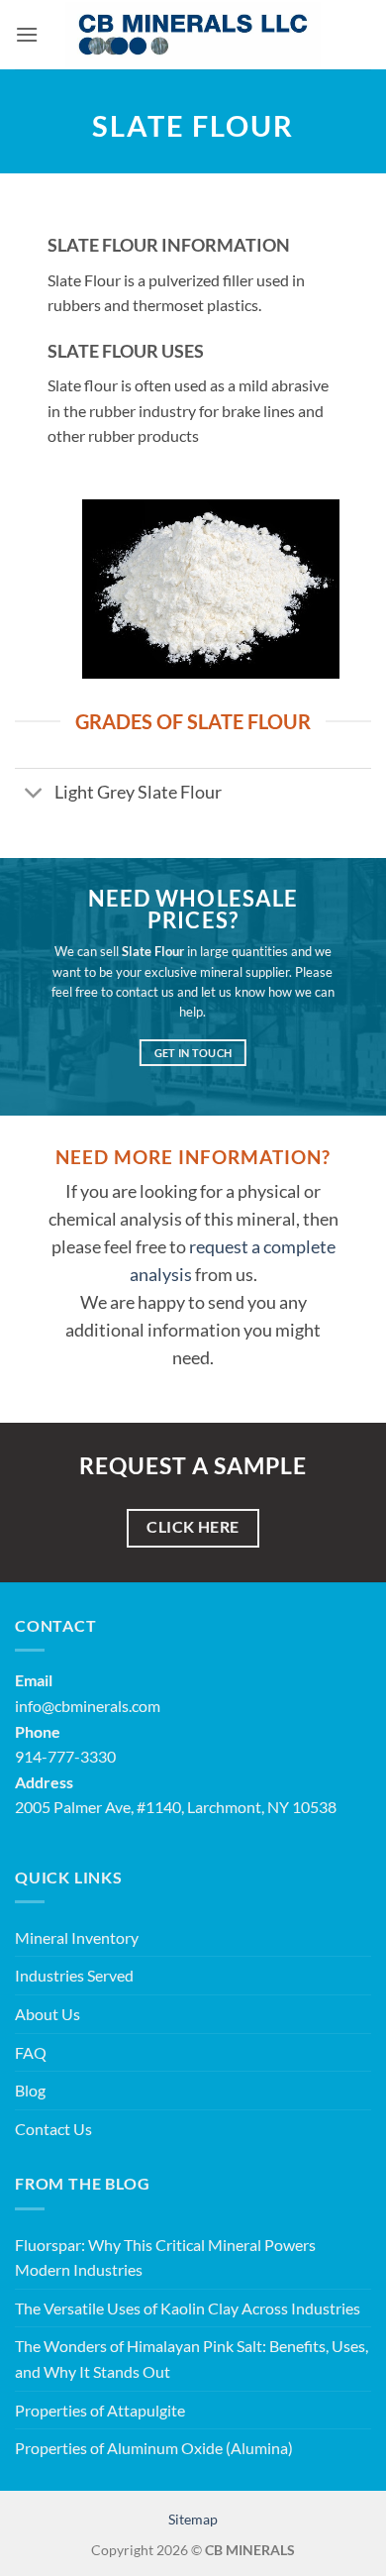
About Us (48, 2014)
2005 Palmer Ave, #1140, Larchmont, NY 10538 (176, 1807)
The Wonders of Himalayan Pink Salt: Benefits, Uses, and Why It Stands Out (192, 2359)
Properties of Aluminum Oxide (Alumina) (154, 2448)
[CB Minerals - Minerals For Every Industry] (193, 35)
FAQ (31, 2052)
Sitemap (193, 2519)
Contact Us (53, 2129)
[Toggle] (34, 795)
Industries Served (74, 1975)
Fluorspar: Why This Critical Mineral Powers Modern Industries (165, 2257)
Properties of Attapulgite (100, 2410)
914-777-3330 (65, 1756)
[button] (27, 34)
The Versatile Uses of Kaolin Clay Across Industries (188, 2308)
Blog (30, 2090)
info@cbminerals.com (88, 1706)
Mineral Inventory (77, 1937)
